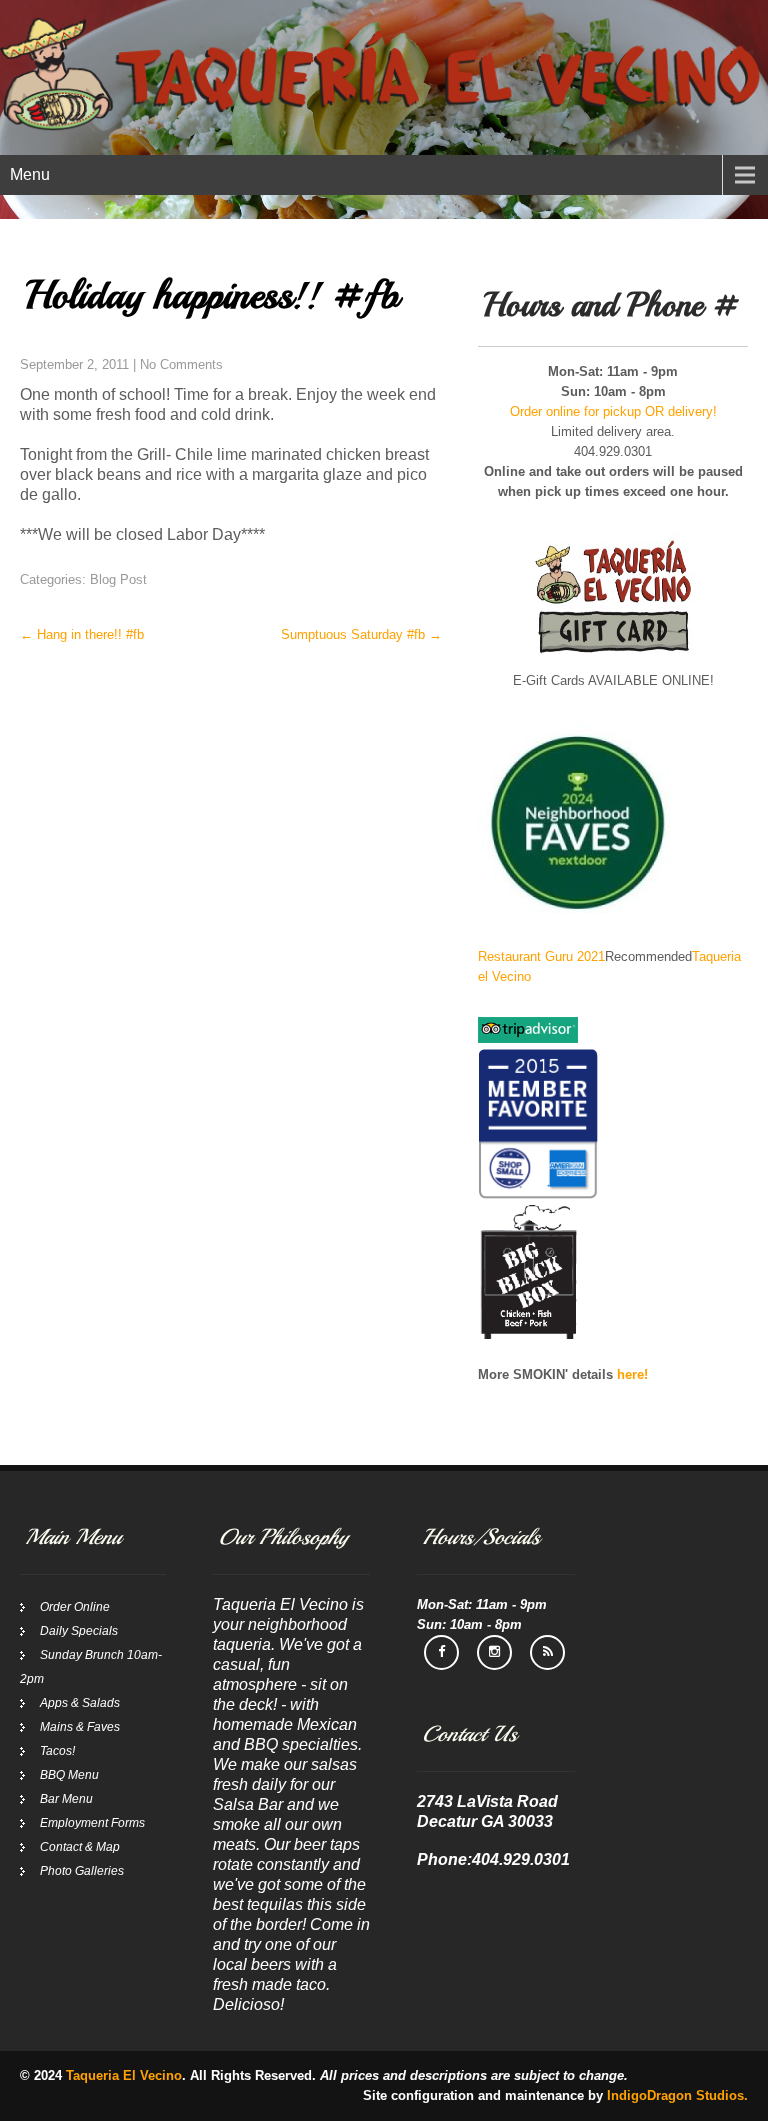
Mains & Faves (80, 1727)
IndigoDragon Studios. (677, 2095)
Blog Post (118, 579)
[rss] (547, 1652)
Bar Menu (66, 1799)
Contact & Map (80, 1847)
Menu (30, 174)
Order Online (75, 1607)
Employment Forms (92, 1823)
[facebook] (441, 1652)
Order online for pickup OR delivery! (613, 411)
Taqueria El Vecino (124, 2075)
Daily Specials (79, 1631)
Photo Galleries (82, 1871)
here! (632, 1374)
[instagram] (494, 1652)
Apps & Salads (80, 1703)
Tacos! (57, 1751)
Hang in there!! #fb (82, 634)
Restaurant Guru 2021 (541, 956)
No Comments (181, 364)
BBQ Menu (69, 1775)
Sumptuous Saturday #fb (361, 634)
